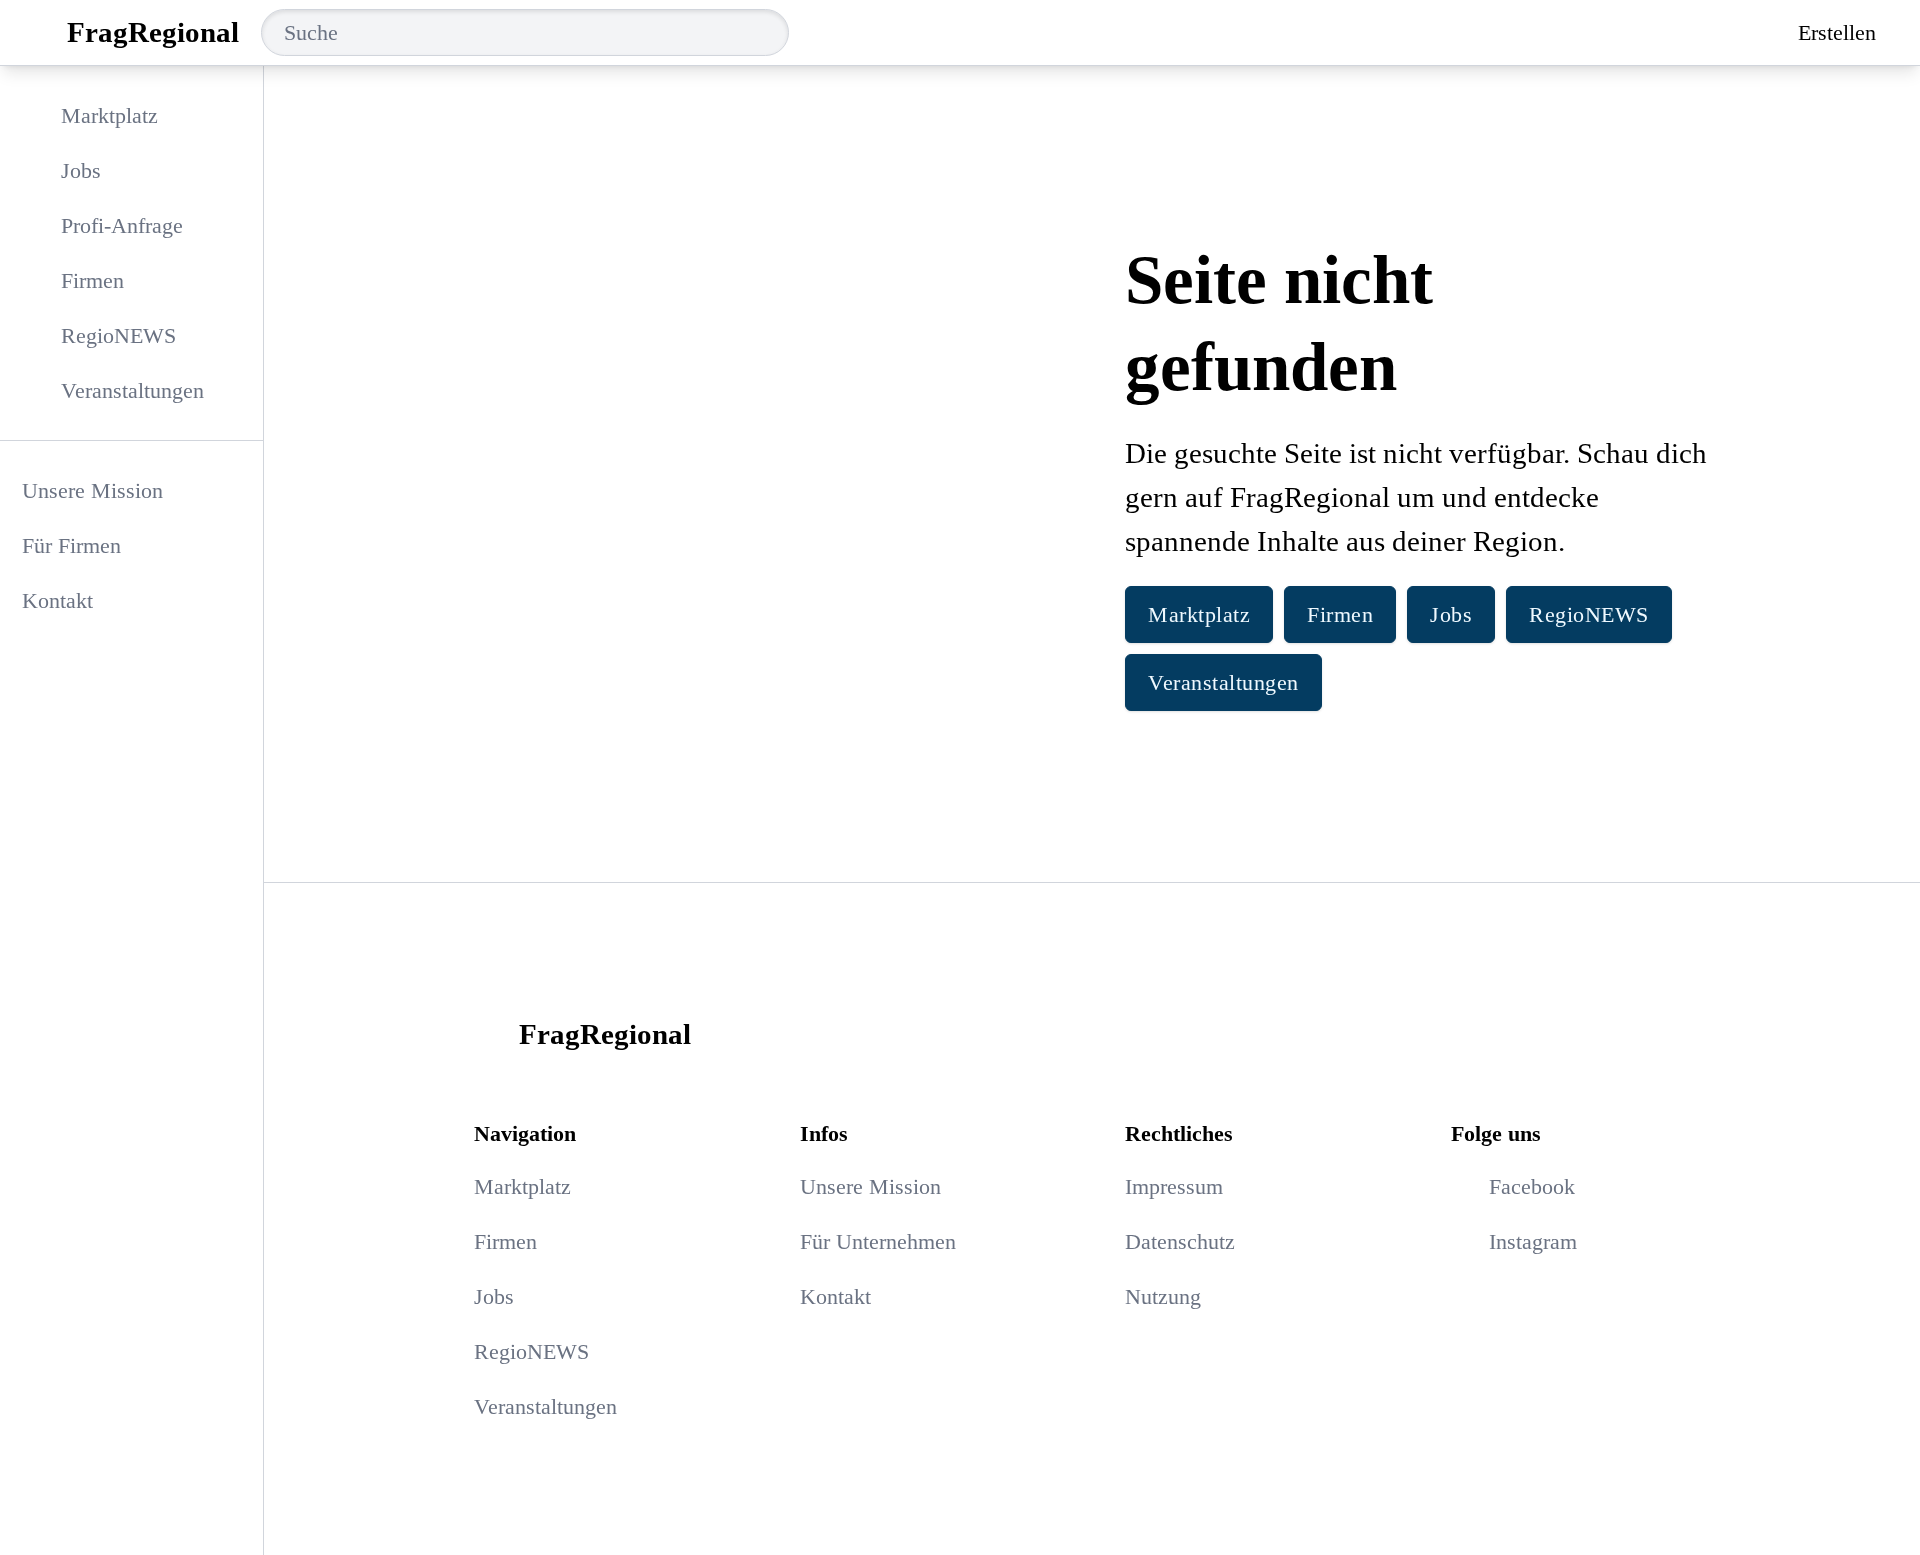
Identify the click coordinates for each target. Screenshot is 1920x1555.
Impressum (1174, 1186)
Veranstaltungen (1223, 682)
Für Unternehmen (878, 1241)
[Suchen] (772, 32)
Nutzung (1163, 1296)
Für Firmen (71, 545)
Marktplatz (1199, 614)
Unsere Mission (92, 490)
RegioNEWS (1589, 614)
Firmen (1340, 614)
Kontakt (57, 600)
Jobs (1451, 614)
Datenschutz (1180, 1241)
